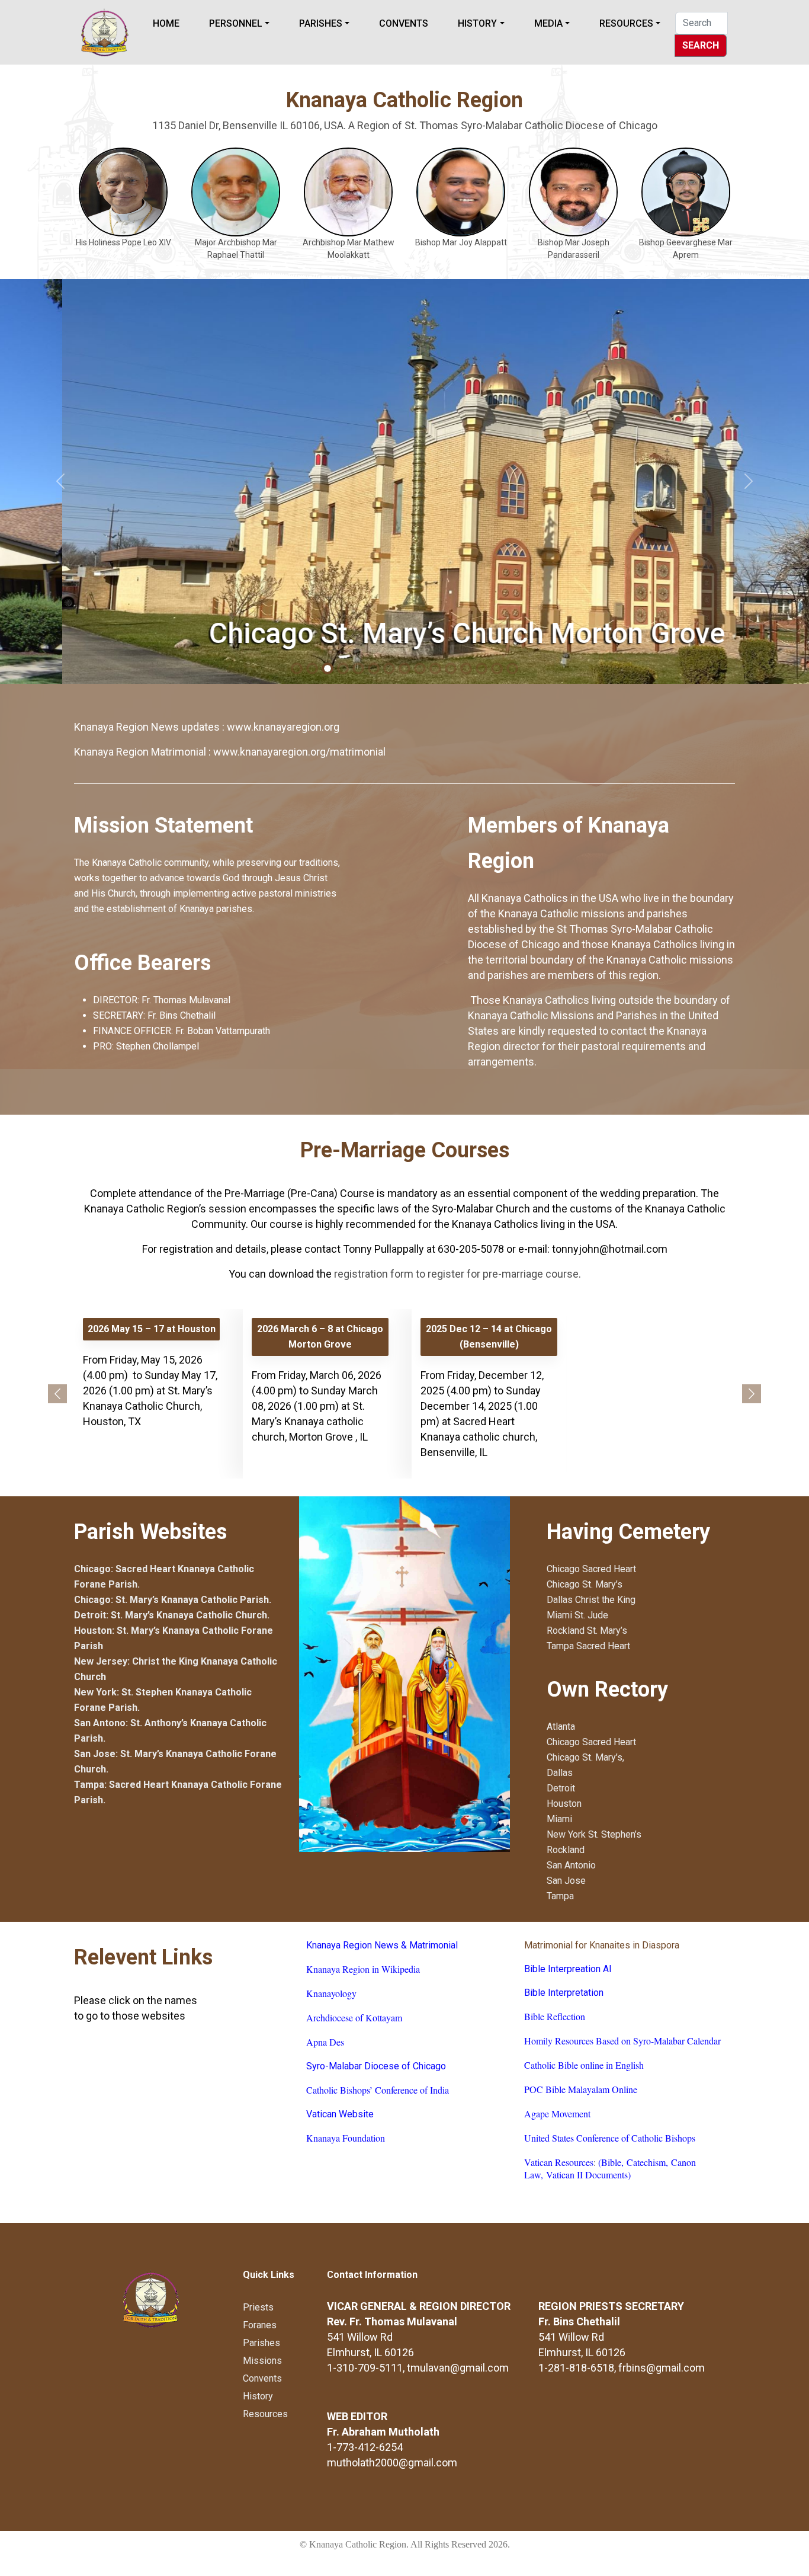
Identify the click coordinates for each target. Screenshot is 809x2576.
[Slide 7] (404, 668)
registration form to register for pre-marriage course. (458, 1274)
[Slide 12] (481, 668)
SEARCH (701, 45)
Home (166, 23)
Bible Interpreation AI (568, 1969)
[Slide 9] (435, 668)
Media (548, 23)
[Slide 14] (512, 668)
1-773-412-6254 (365, 2447)
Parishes (321, 23)
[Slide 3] (343, 668)
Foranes (260, 2325)
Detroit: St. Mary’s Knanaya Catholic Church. (172, 1615)
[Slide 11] (466, 668)
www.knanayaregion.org (283, 727)
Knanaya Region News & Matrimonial (382, 1945)
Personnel (236, 23)
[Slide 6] (389, 668)
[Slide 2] (328, 668)
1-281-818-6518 (576, 2368)
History (477, 23)
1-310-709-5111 (365, 2368)
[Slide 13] (497, 668)
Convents (404, 23)
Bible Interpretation (564, 1993)
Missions (262, 2361)
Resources (626, 23)
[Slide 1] (312, 668)
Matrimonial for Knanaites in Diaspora (602, 1945)
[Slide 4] (358, 668)
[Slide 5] (374, 668)
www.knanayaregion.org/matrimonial (299, 752)
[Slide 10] (451, 668)
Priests (258, 2307)
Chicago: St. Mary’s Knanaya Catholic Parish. (173, 1600)
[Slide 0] (297, 668)
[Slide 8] (420, 668)
